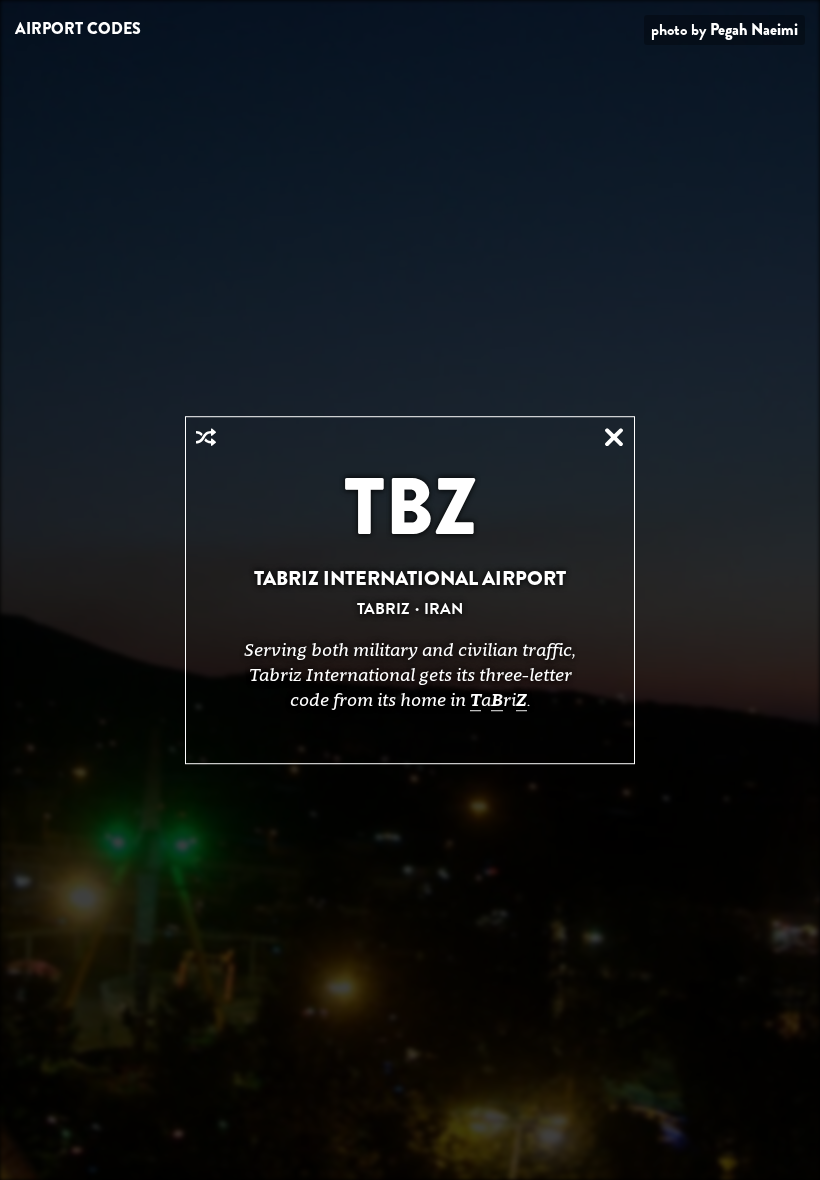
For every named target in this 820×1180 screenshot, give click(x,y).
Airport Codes (78, 28)
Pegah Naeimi (754, 29)
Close (614, 437)
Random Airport (206, 437)
